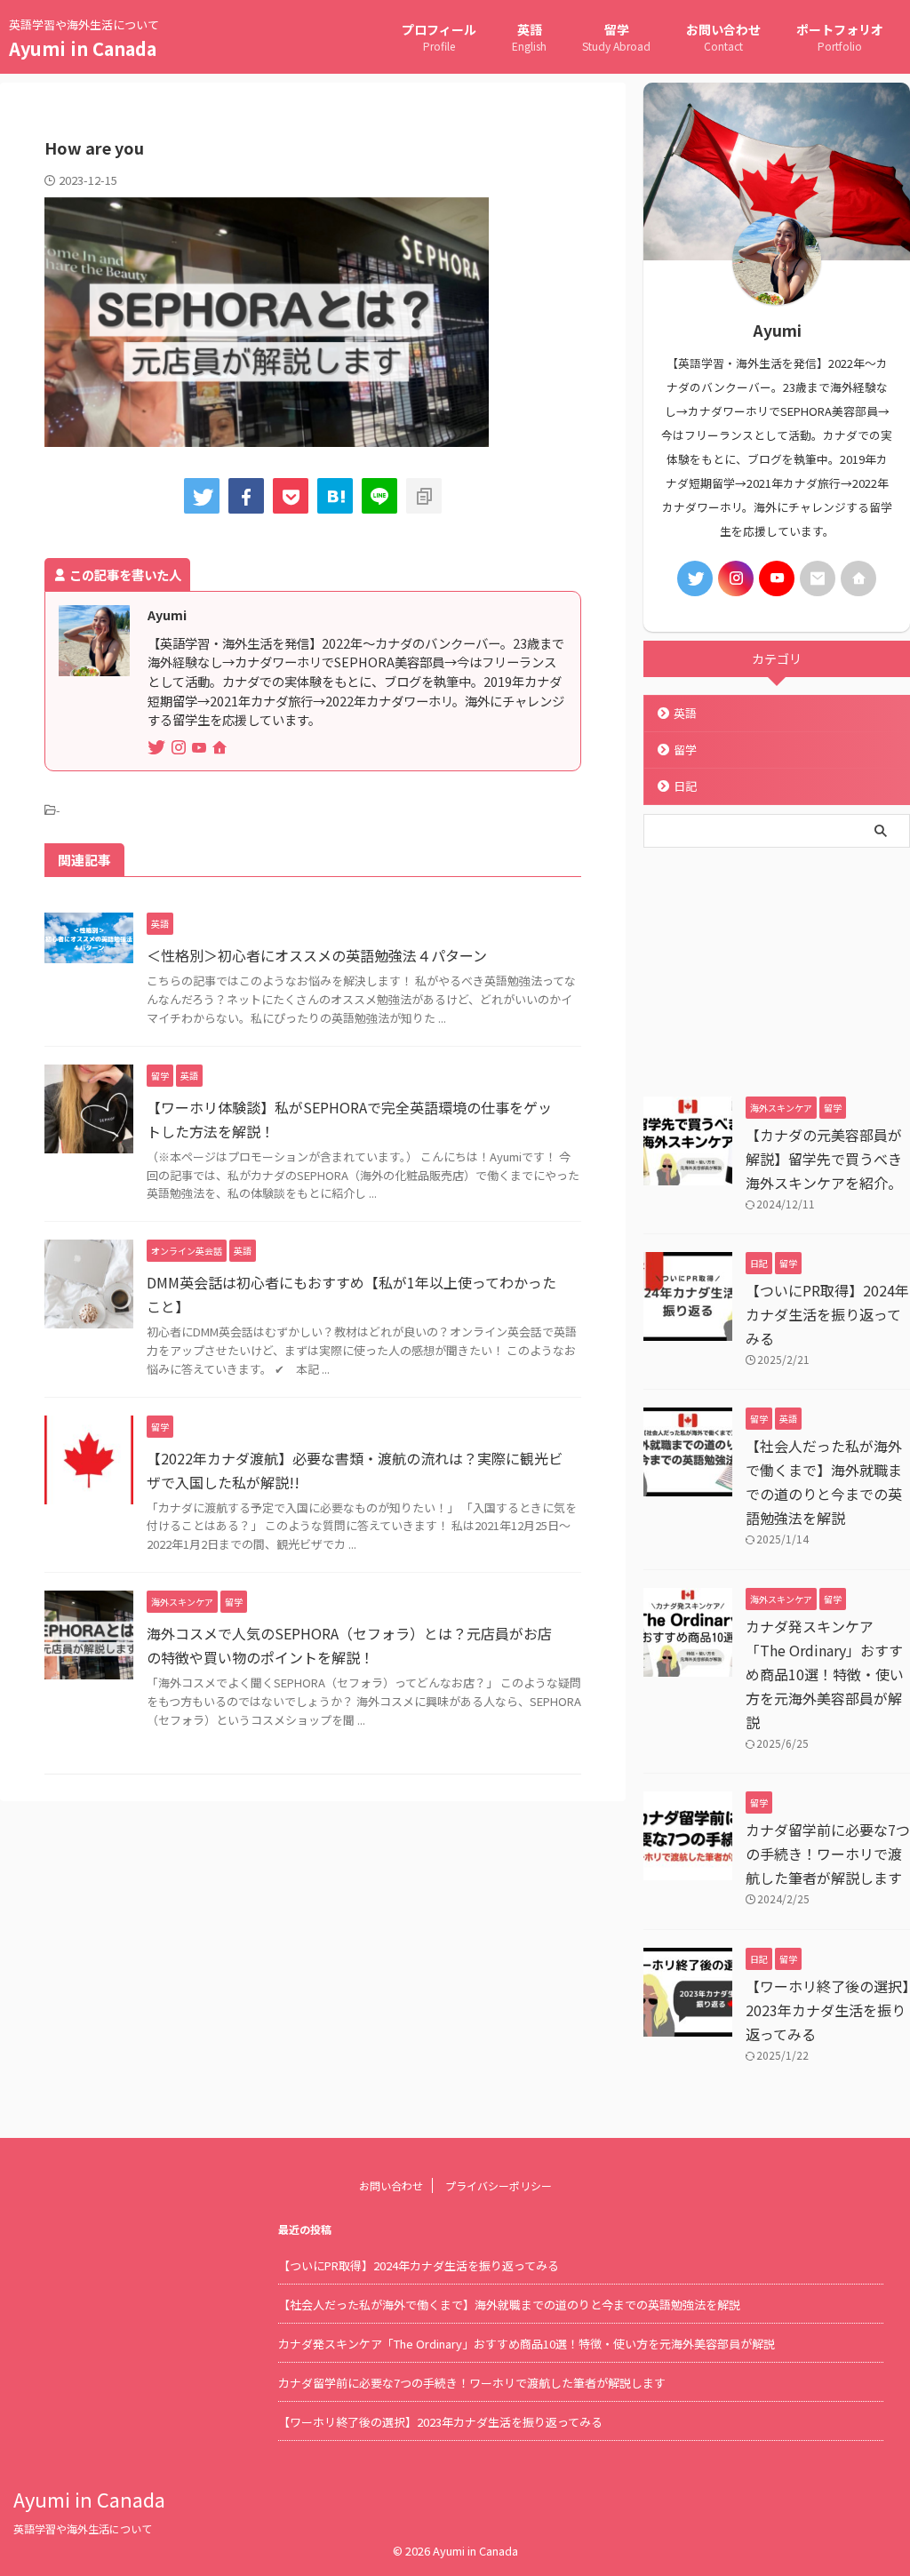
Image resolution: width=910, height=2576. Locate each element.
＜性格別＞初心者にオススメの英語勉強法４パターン (317, 955)
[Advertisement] (777, 968)
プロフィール (439, 37)
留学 (616, 37)
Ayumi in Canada (83, 48)
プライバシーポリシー (499, 2185)
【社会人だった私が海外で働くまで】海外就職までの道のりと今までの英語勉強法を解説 (509, 2305)
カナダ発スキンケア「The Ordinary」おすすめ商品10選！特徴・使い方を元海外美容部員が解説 (825, 1674)
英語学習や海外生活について (83, 2528)
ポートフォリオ (840, 37)
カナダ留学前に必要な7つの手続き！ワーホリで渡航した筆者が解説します (828, 1854)
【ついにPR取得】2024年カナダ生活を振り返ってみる (827, 1314)
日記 (685, 786)
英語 (529, 37)
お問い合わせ (723, 37)
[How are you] (335, 496)
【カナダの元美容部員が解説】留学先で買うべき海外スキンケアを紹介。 (824, 1159)
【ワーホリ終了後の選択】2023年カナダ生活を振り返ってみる (827, 2010)
